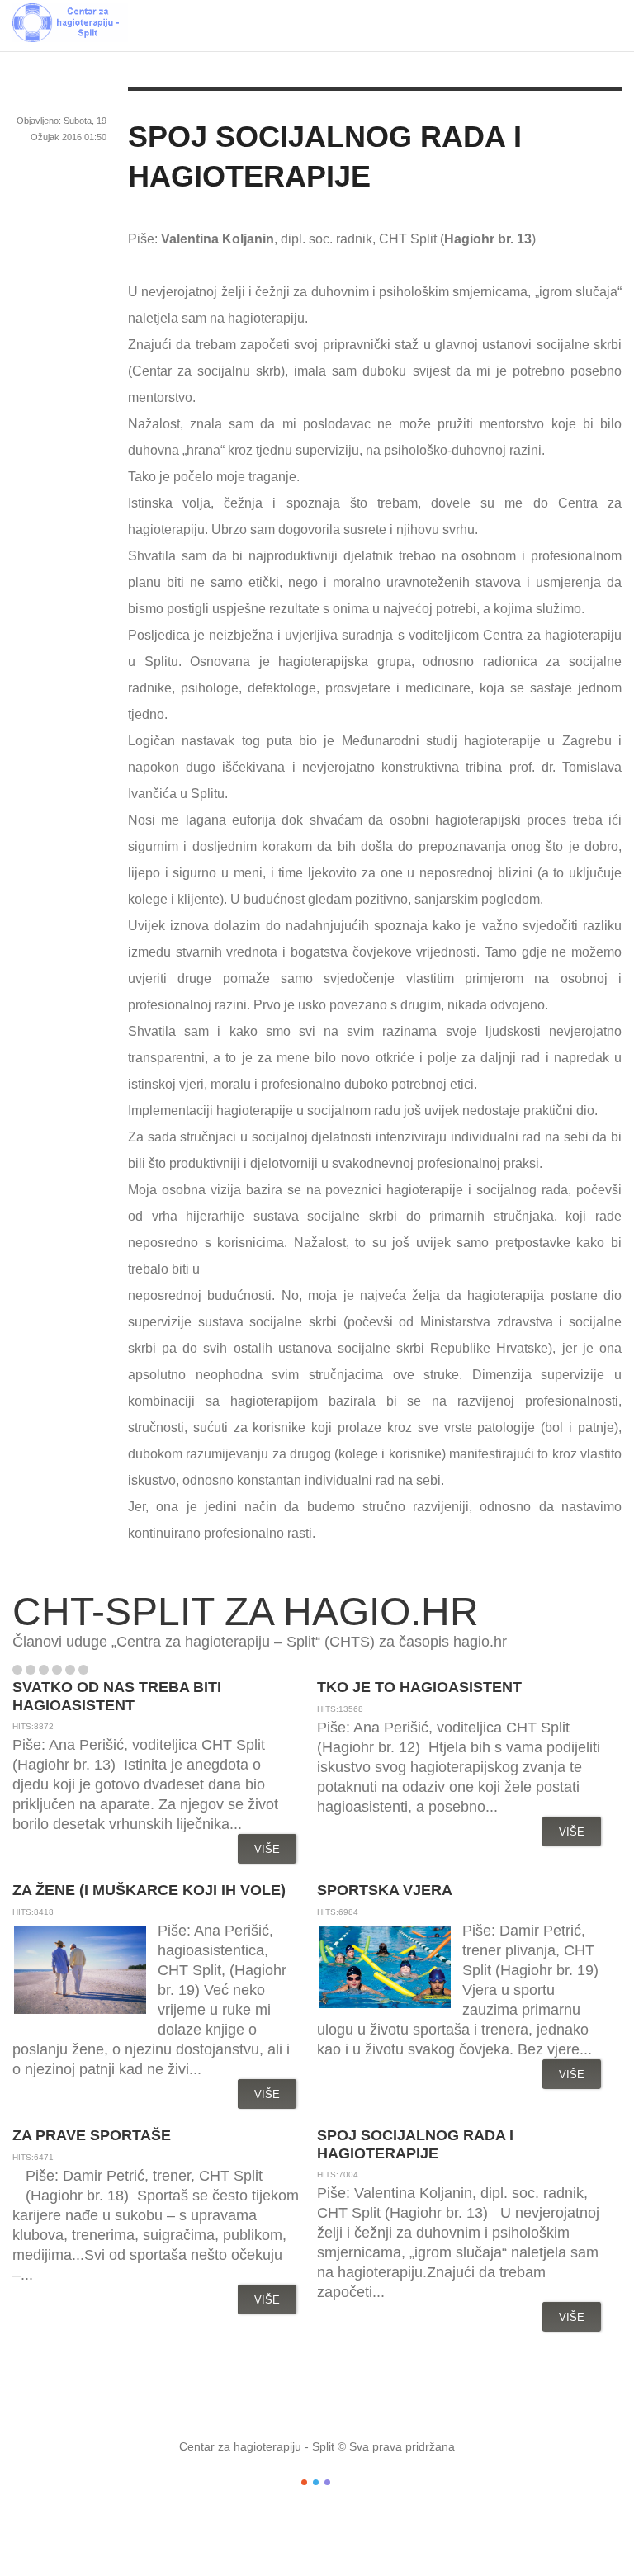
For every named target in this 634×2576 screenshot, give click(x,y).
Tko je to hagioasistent (419, 1687)
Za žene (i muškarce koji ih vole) (149, 1890)
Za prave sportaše (92, 2135)
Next (119, 1670)
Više (267, 1849)
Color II (316, 2482)
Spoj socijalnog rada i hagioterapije (415, 2144)
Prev (102, 1670)
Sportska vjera (385, 1890)
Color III (327, 2482)
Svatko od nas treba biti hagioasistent (117, 1696)
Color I (304, 2482)
